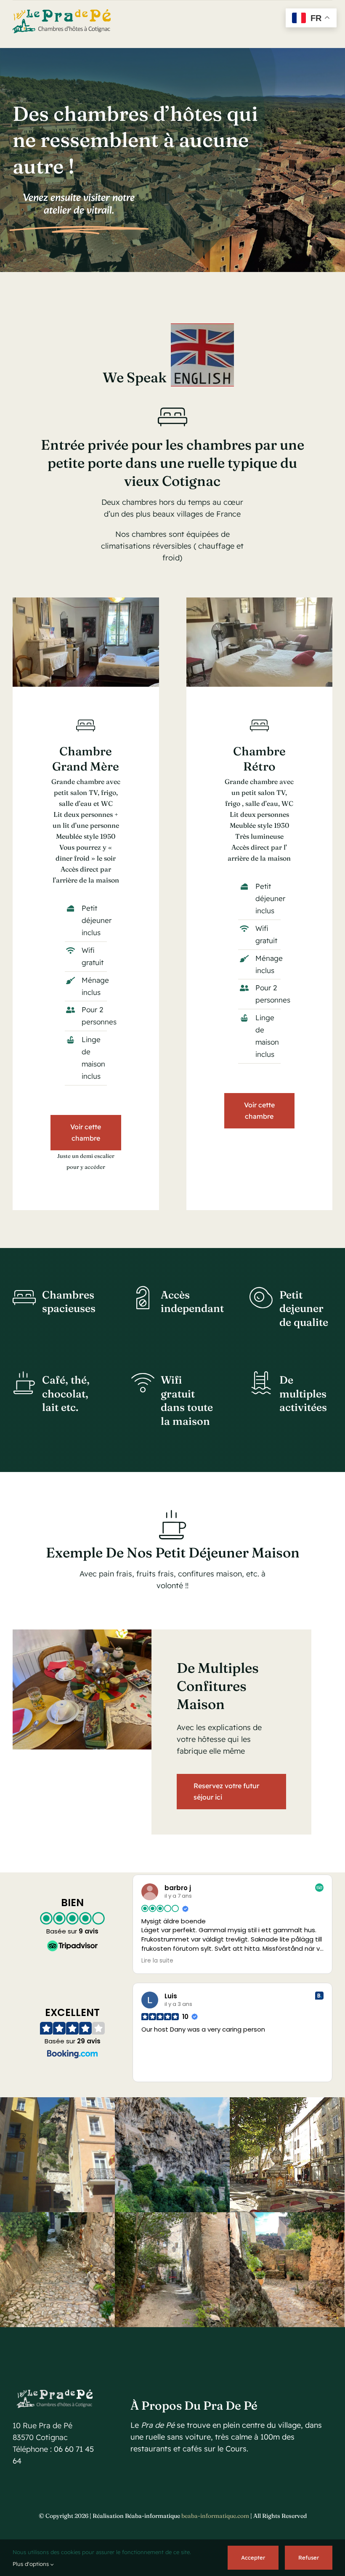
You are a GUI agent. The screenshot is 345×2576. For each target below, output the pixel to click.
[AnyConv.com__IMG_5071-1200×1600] (86, 601)
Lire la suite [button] (157, 1961)
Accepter (253, 2557)
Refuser (309, 2557)
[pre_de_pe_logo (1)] (62, 13)
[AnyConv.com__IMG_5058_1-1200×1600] (260, 601)
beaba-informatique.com (215, 2516)
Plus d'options (32, 2564)
